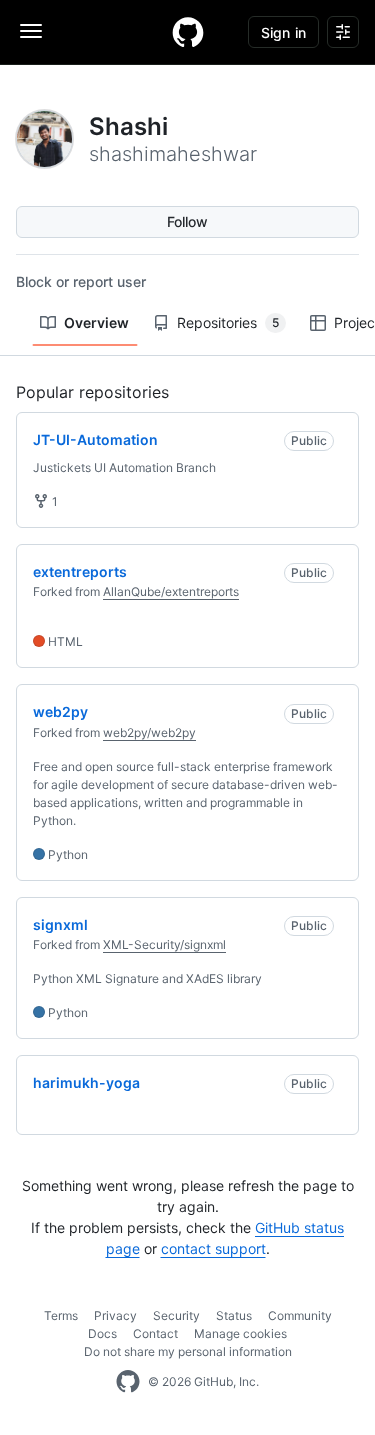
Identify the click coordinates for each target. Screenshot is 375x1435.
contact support (213, 1248)
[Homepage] (188, 32)
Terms (61, 1315)
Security (176, 1315)
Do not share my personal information (188, 1351)
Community (300, 1315)
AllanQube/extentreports (171, 591)
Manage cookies (240, 1333)
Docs (102, 1333)
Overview (96, 322)
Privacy (115, 1315)
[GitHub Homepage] (128, 1382)
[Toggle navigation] (31, 31)
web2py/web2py (149, 732)
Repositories (228, 322)
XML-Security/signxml (164, 944)
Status (234, 1315)
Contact (155, 1333)
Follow (187, 221)
